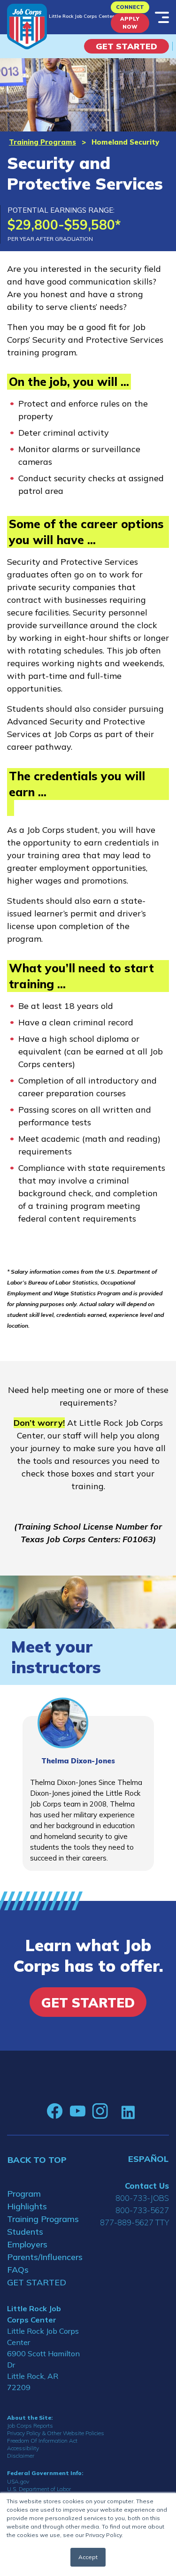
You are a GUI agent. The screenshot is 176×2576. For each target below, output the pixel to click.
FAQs (18, 2270)
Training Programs (42, 142)
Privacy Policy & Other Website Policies (56, 2433)
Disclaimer (21, 2456)
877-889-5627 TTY (134, 2222)
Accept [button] (88, 2557)
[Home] (27, 27)
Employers (27, 2244)
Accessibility (23, 2448)
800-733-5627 (142, 2210)
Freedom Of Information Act (42, 2441)
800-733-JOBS (142, 2198)
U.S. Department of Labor (39, 2489)
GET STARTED (37, 2282)
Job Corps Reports (30, 2426)
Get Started (126, 46)
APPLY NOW (130, 23)
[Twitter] (115, 2111)
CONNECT (130, 7)
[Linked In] (128, 2111)
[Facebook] (55, 2111)
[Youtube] (77, 2111)
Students (25, 2232)
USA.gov (18, 2481)
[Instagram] (100, 2111)
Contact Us (147, 2186)
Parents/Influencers (44, 2257)
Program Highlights (27, 2200)
